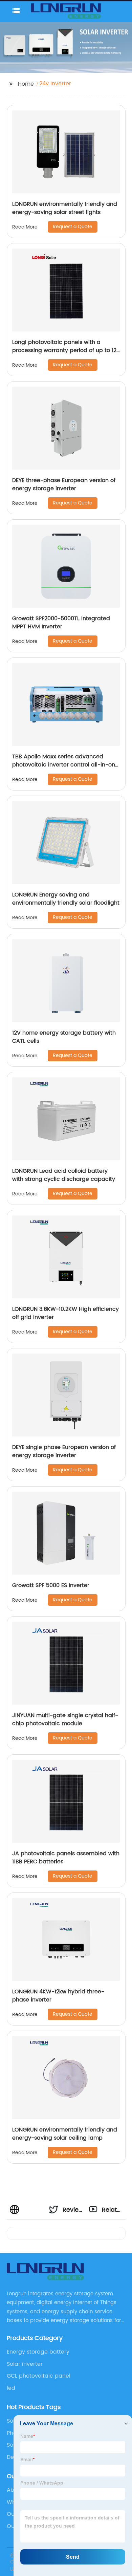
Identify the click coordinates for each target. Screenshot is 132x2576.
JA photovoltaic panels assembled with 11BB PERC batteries (66, 1858)
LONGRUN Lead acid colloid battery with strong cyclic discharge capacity (64, 1175)
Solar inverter (25, 2364)
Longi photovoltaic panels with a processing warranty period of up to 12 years (64, 350)
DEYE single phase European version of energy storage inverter (64, 1451)
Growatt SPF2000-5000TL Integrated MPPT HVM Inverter (61, 623)
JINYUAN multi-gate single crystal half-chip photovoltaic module (65, 1719)
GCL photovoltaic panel (39, 2376)
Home (26, 84)
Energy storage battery (38, 2352)
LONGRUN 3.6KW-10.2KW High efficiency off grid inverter (65, 1313)
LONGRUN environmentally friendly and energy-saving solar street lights (65, 208)
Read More (25, 227)
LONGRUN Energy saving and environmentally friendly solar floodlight (66, 899)
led (11, 2388)
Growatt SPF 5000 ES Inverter (51, 1585)
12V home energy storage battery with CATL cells (64, 1037)
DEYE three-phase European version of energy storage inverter (64, 484)
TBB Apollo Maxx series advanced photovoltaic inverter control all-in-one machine (65, 765)
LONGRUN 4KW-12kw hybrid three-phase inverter (58, 1996)
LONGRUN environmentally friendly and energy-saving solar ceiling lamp (65, 2134)
